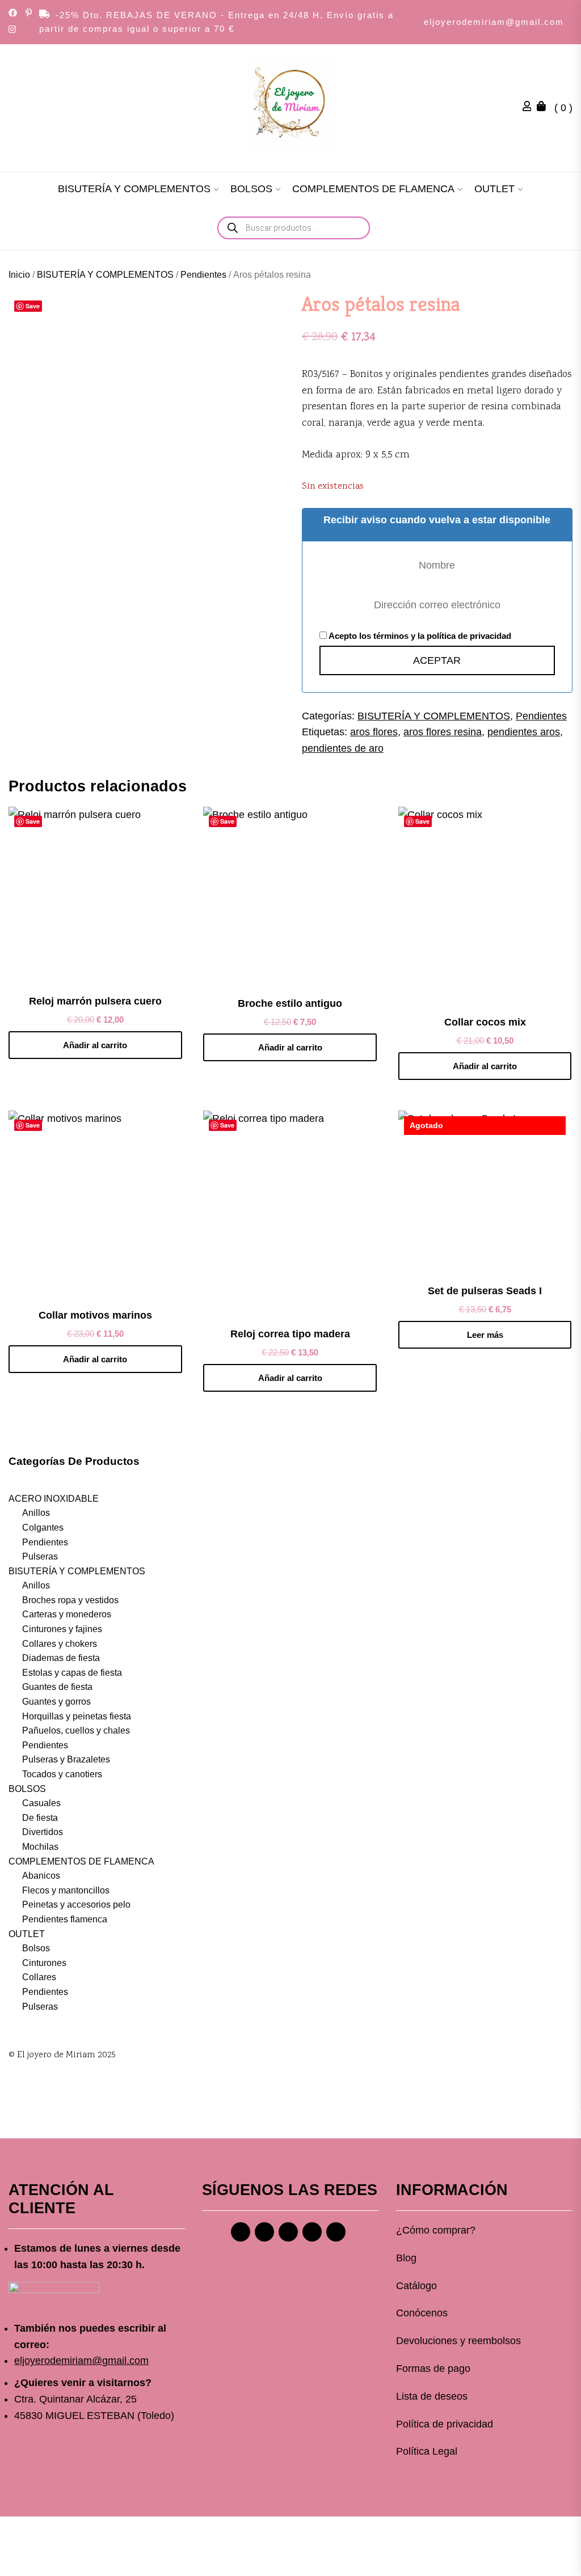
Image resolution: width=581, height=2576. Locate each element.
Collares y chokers (60, 1644)
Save (33, 306)
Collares (39, 1977)
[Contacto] (336, 2232)
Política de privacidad (445, 2424)
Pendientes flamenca (65, 1919)
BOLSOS (251, 189)
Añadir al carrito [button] (95, 1045)
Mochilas (40, 1847)
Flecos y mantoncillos (66, 1890)
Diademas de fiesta (61, 1658)
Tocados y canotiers (62, 1774)
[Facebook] (241, 2232)
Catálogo (416, 2286)
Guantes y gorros (56, 1702)
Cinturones (44, 1963)
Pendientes (203, 275)
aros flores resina (443, 732)
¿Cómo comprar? (436, 2230)
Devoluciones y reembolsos (458, 2341)
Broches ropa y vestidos (70, 1600)
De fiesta (40, 1818)
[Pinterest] (288, 2232)
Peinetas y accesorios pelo (76, 1905)
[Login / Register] (530, 108)
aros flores (374, 732)
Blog (406, 2258)
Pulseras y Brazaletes (66, 1759)
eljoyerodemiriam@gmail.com (494, 22)
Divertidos (43, 1832)
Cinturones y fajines (62, 1629)
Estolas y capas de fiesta (72, 1673)
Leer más (485, 1335)
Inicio (19, 275)
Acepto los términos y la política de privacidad (419, 636)
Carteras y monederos (67, 1614)
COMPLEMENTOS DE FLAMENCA (373, 189)
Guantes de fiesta (57, 1687)
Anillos (36, 1513)
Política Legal (427, 2451)
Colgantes (43, 1528)
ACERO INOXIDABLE (54, 1499)
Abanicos (41, 1876)
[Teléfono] (312, 2232)
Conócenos (422, 2313)
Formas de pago (433, 2369)
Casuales (41, 1803)
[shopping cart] (544, 108)
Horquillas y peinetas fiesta (77, 1716)
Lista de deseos (432, 2396)
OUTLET (494, 189)
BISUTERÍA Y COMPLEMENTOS (134, 189)
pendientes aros (524, 732)
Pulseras (40, 1556)
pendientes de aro (343, 748)
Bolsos (36, 1948)
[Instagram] (264, 2232)
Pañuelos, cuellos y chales (76, 1730)
